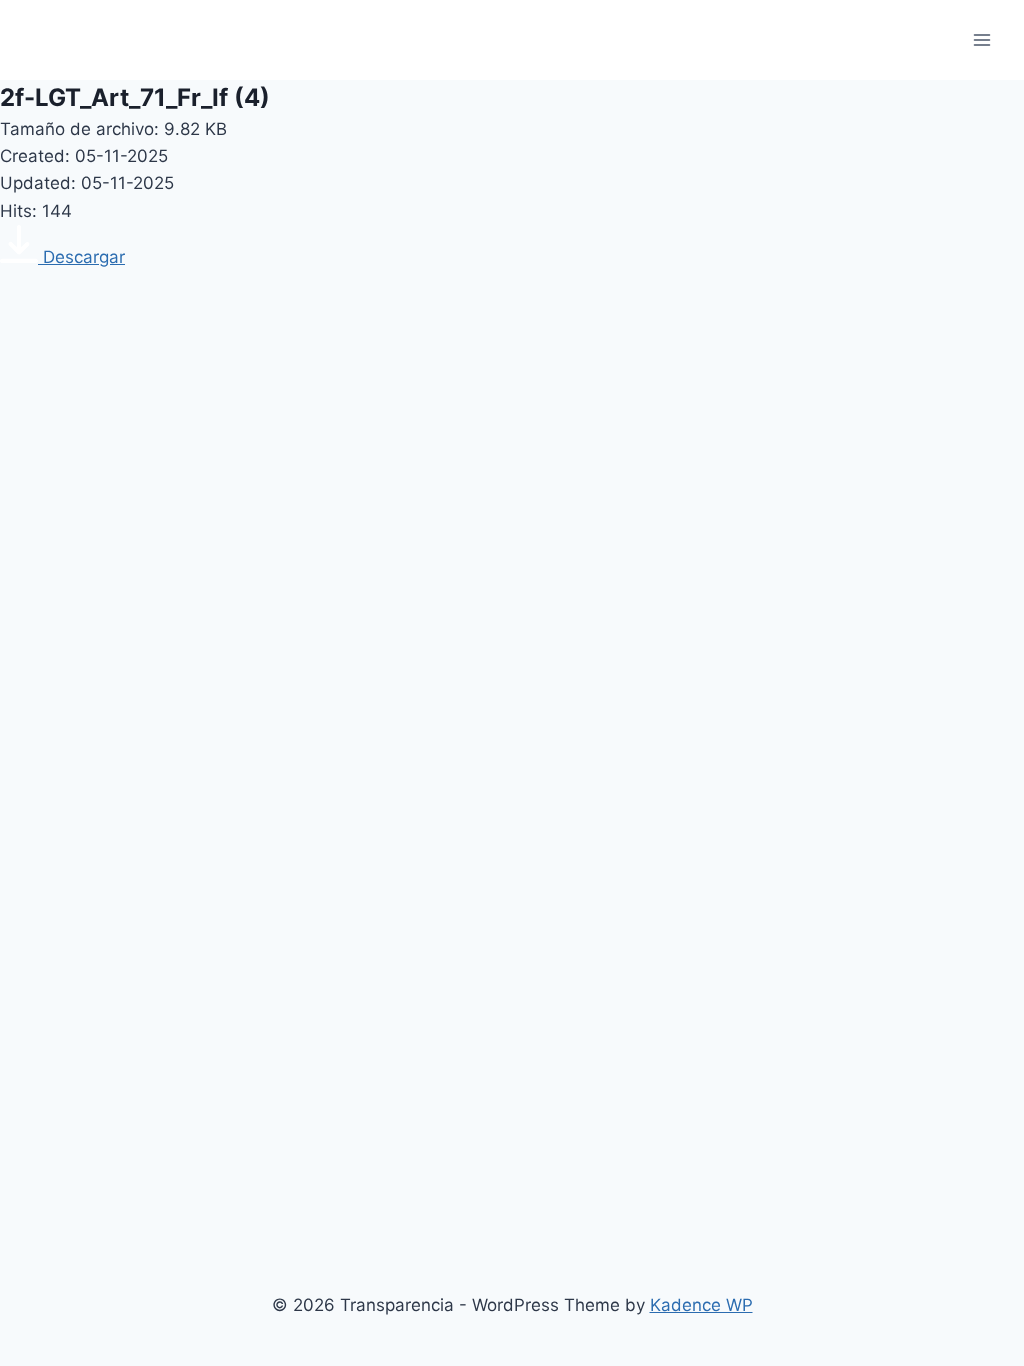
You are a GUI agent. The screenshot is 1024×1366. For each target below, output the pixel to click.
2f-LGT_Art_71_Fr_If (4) (135, 97)
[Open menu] (981, 39)
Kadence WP (701, 1305)
